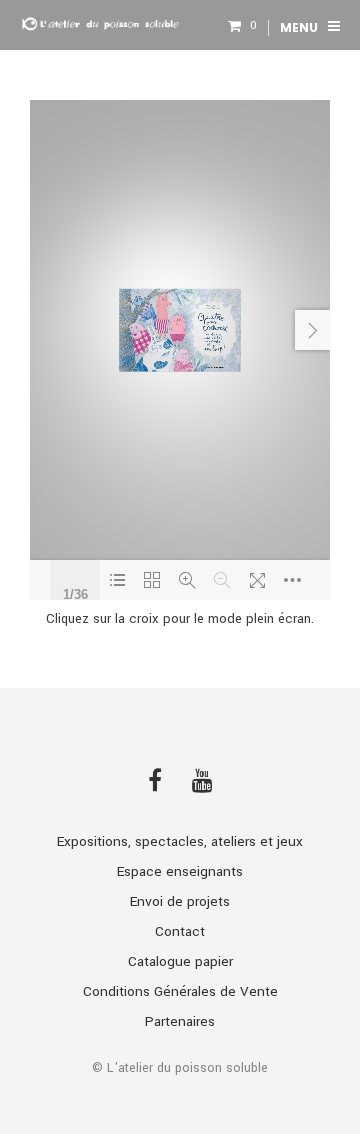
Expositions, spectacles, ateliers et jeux (180, 841)
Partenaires (180, 1021)
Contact (180, 931)
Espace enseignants (180, 871)
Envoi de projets (180, 901)
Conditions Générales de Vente (180, 991)
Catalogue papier (180, 961)
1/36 (75, 592)
